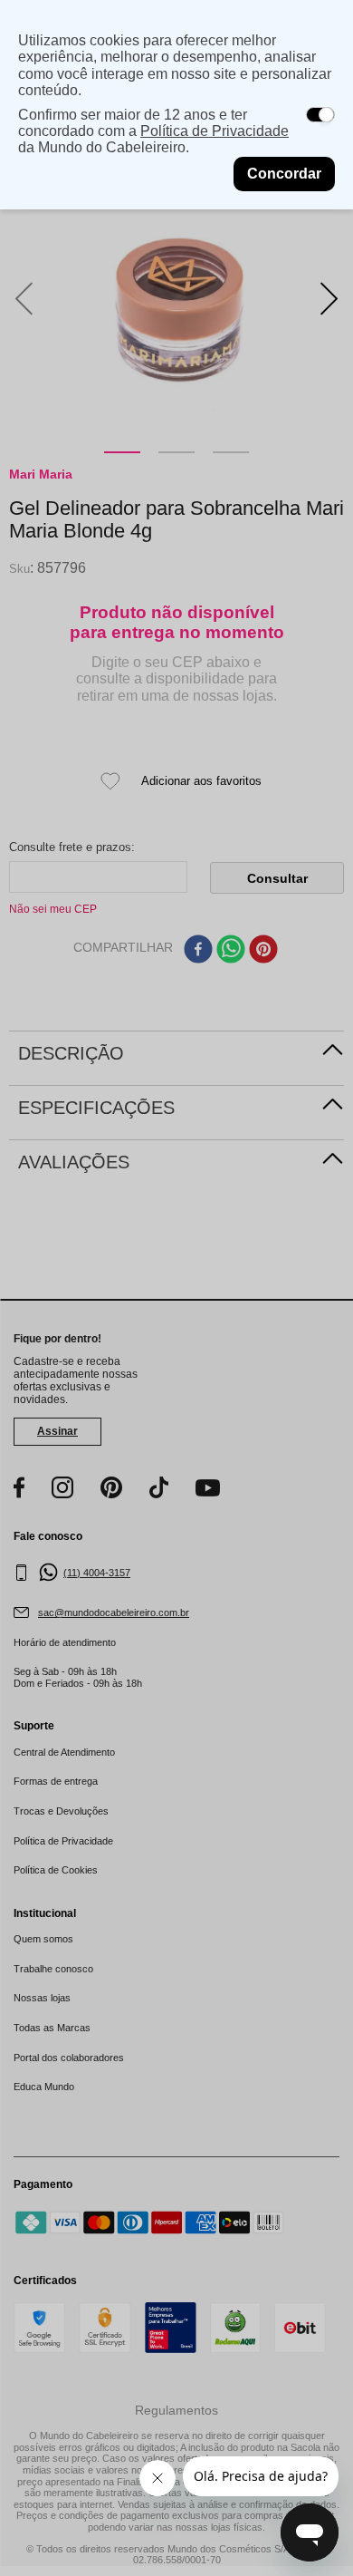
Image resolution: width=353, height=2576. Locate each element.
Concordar (284, 174)
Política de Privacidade (215, 131)
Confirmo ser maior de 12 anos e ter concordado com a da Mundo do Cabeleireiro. (153, 131)
